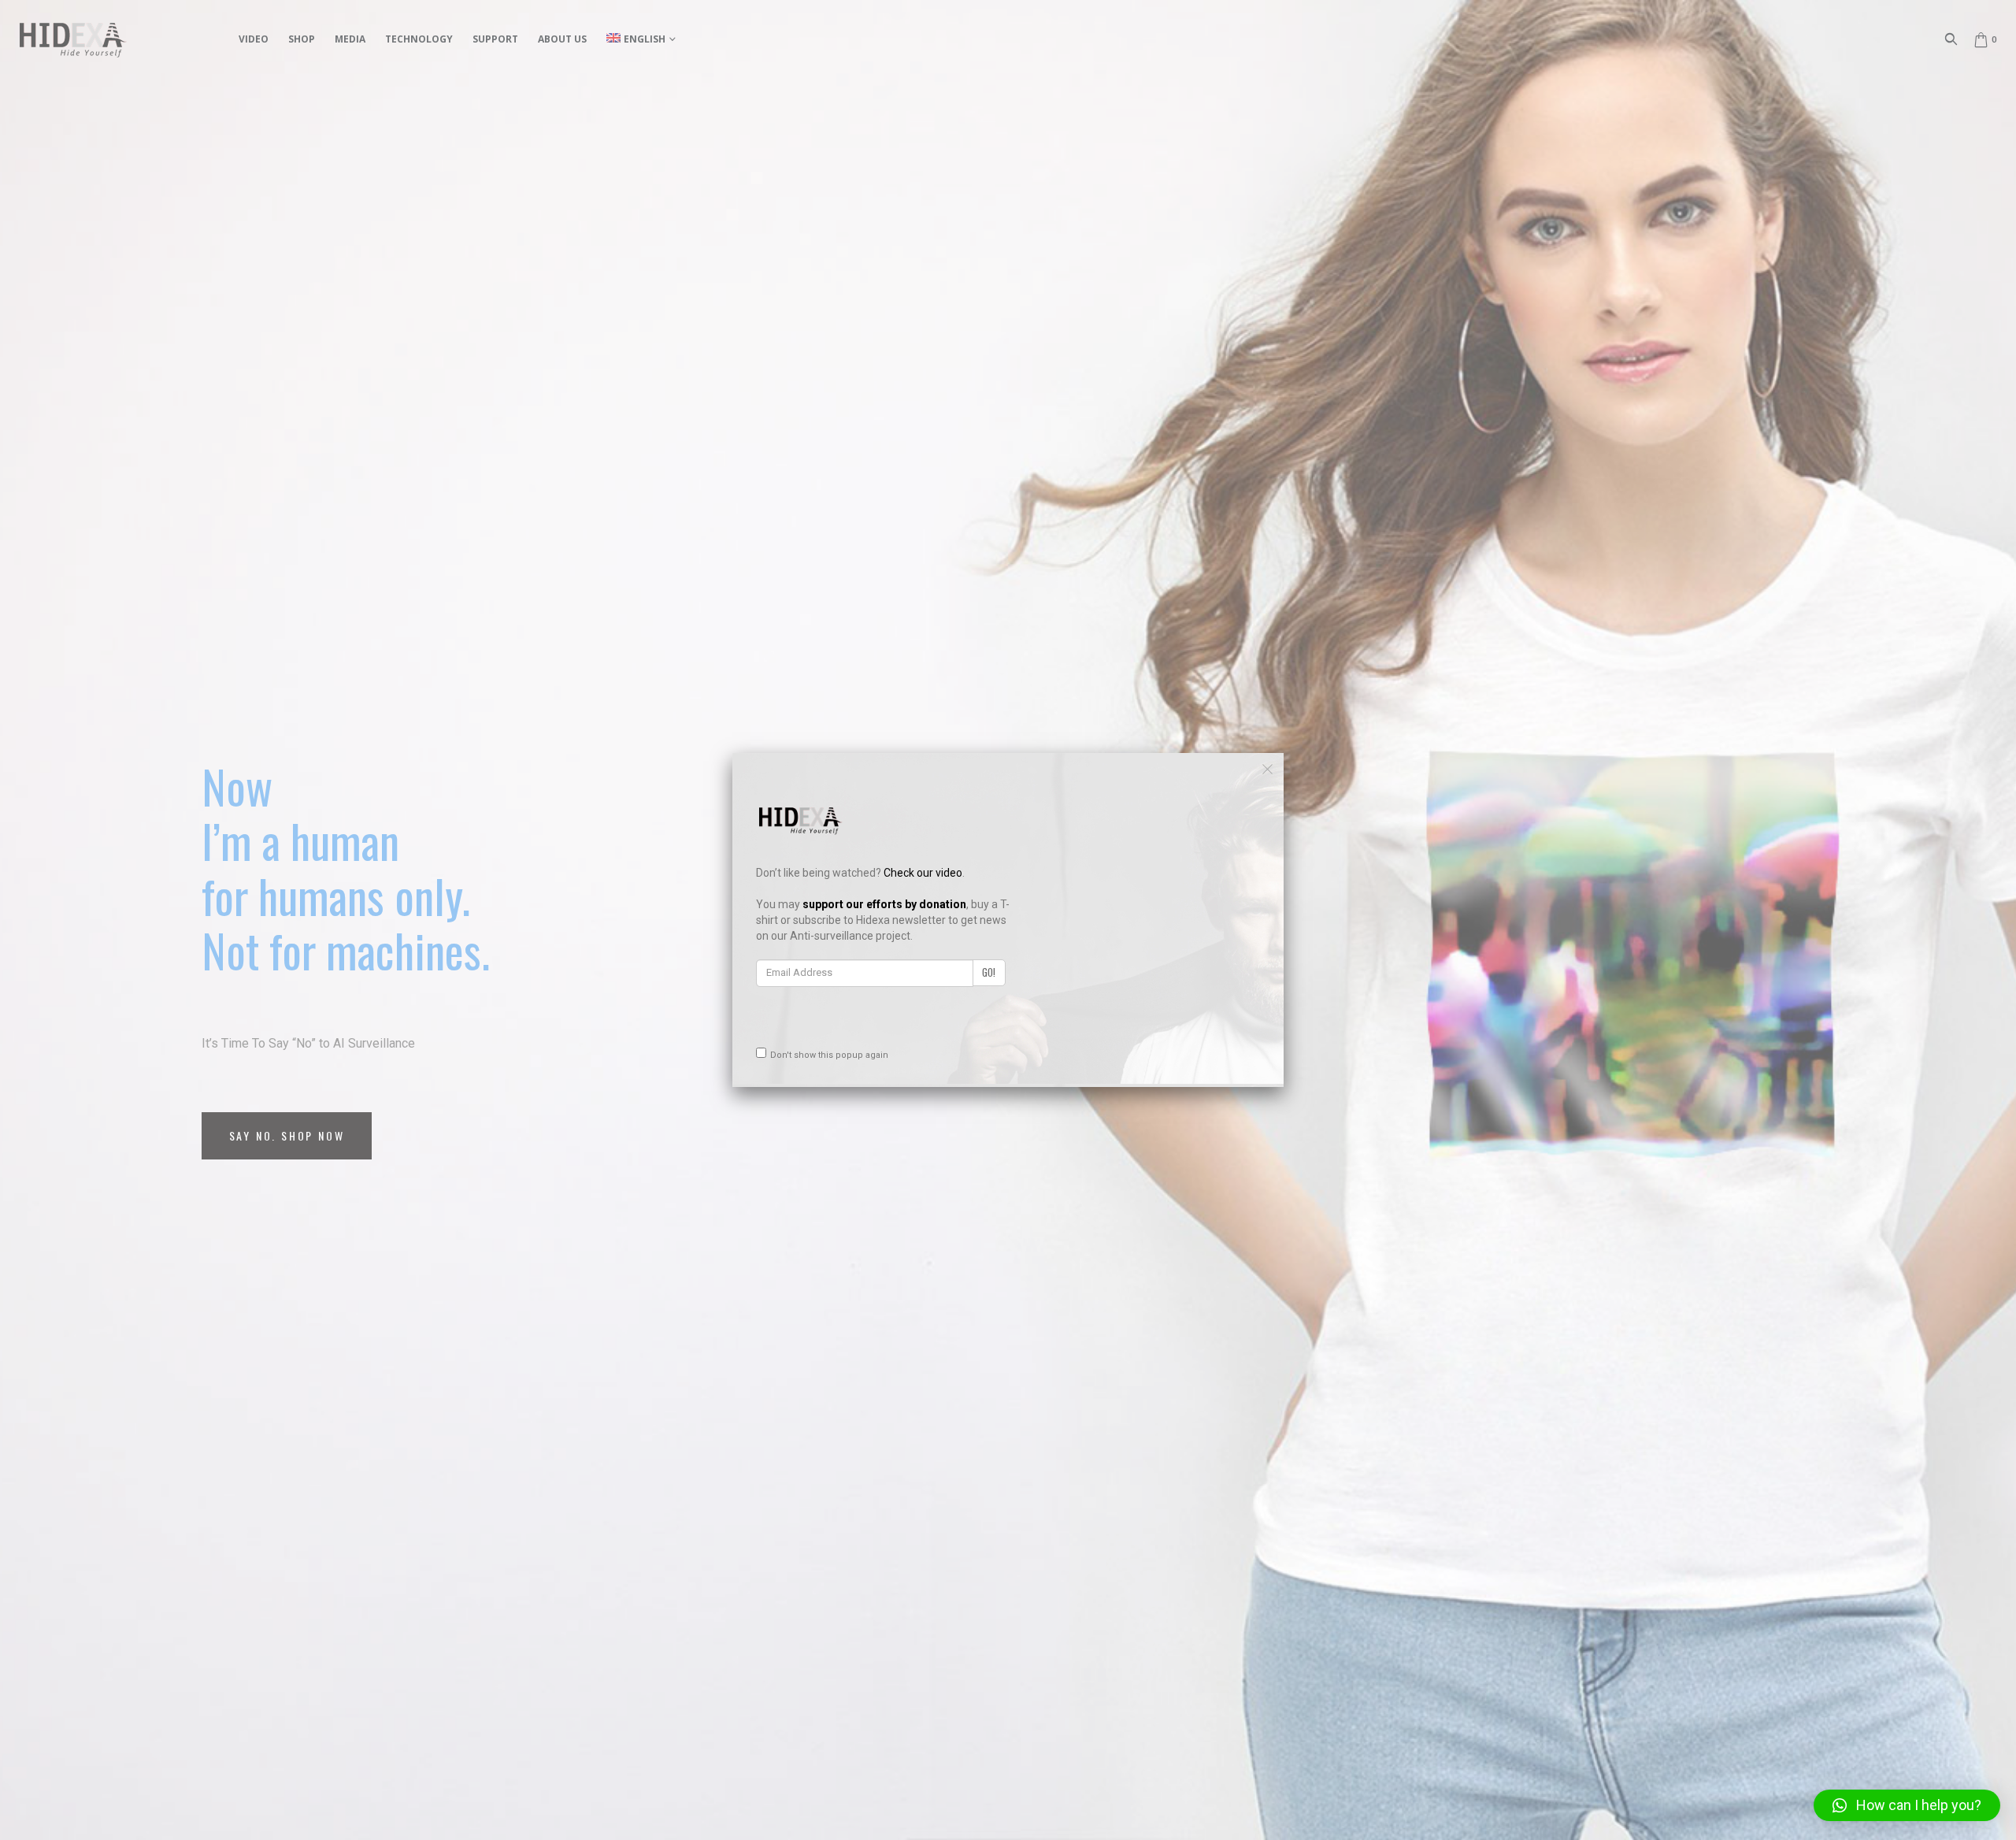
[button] (1907, 1805)
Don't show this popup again (829, 1055)
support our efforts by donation (884, 904)
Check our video (923, 873)
